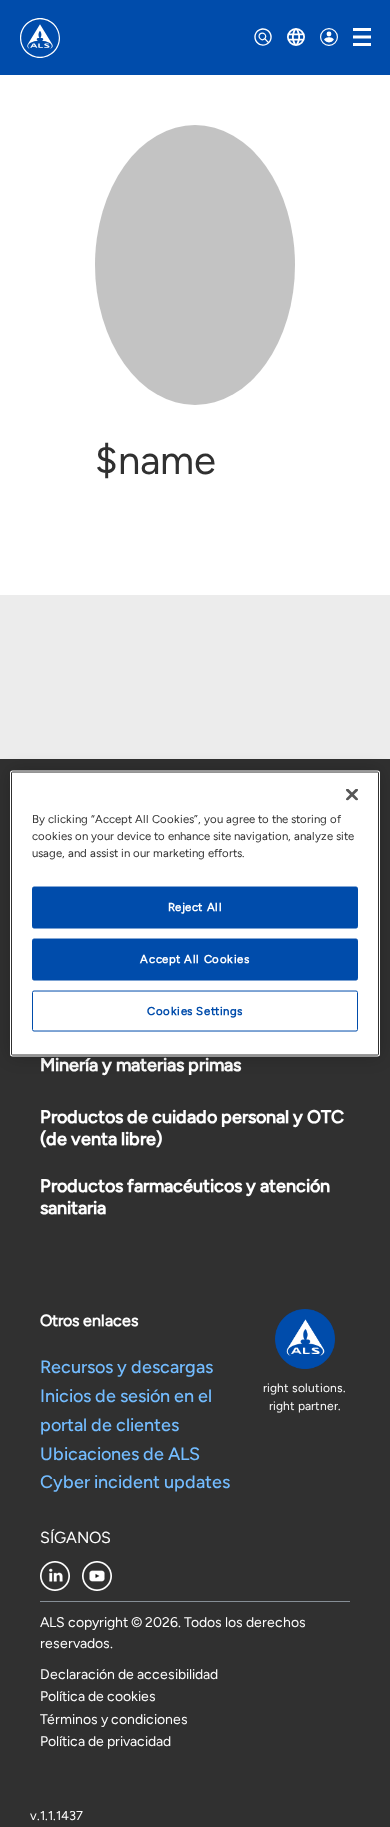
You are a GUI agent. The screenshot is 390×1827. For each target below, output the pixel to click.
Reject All (195, 906)
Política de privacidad (105, 1741)
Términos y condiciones (114, 1719)
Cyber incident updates (135, 1482)
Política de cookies (98, 1696)
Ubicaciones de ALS (120, 1454)
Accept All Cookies (194, 958)
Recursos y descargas (126, 1367)
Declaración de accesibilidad (129, 1674)
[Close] (352, 794)
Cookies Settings (195, 1010)
